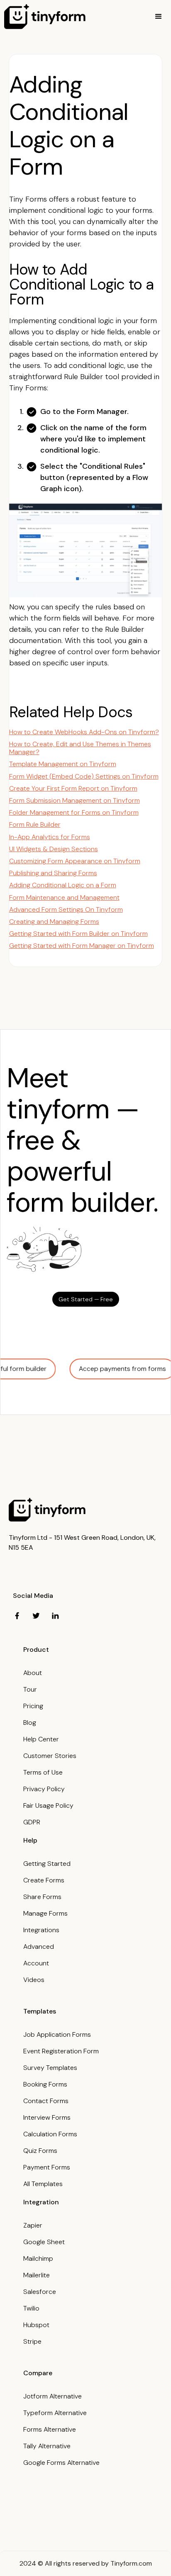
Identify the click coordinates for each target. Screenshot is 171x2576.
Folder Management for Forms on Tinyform (74, 812)
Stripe (32, 2341)
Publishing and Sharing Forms (53, 873)
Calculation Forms (50, 2134)
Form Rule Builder (35, 824)
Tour (30, 1689)
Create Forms (44, 1880)
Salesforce (40, 2292)
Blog (30, 1723)
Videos (34, 1980)
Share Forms (42, 1897)
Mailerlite (37, 2275)
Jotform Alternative (53, 2396)
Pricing (33, 1706)
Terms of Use (43, 1772)
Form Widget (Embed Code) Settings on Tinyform (84, 776)
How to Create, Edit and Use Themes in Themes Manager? (80, 748)
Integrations (41, 1930)
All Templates (43, 2184)
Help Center (41, 1739)
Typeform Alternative (55, 2413)
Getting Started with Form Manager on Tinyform (82, 946)
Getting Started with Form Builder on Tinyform (78, 934)
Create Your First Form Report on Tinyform (73, 788)
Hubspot (36, 2325)
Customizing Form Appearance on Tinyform (75, 861)
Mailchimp (38, 2258)
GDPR (32, 1822)
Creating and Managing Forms (54, 922)
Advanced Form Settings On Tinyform (66, 909)
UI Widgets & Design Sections (54, 849)
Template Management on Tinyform (63, 764)
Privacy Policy (44, 1789)
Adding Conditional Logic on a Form (63, 885)
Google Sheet (44, 2242)
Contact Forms (46, 2101)
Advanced (39, 1947)
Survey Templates (50, 2068)
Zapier (33, 2225)
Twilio (31, 2308)
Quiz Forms (40, 2151)
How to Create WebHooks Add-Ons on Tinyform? (84, 732)
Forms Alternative (50, 2429)
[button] (159, 17)
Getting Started (47, 1864)
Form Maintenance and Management (64, 897)
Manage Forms (45, 1913)
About (33, 1673)
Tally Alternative (47, 2446)
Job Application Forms (57, 2034)
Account (36, 1963)
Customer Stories (50, 1756)
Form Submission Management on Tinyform (75, 800)
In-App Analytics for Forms (50, 837)
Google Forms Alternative (61, 2463)
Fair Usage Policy (48, 1805)
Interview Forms (47, 2117)
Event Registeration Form (61, 2051)
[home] (45, 17)
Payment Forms (47, 2167)
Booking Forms (45, 2084)
